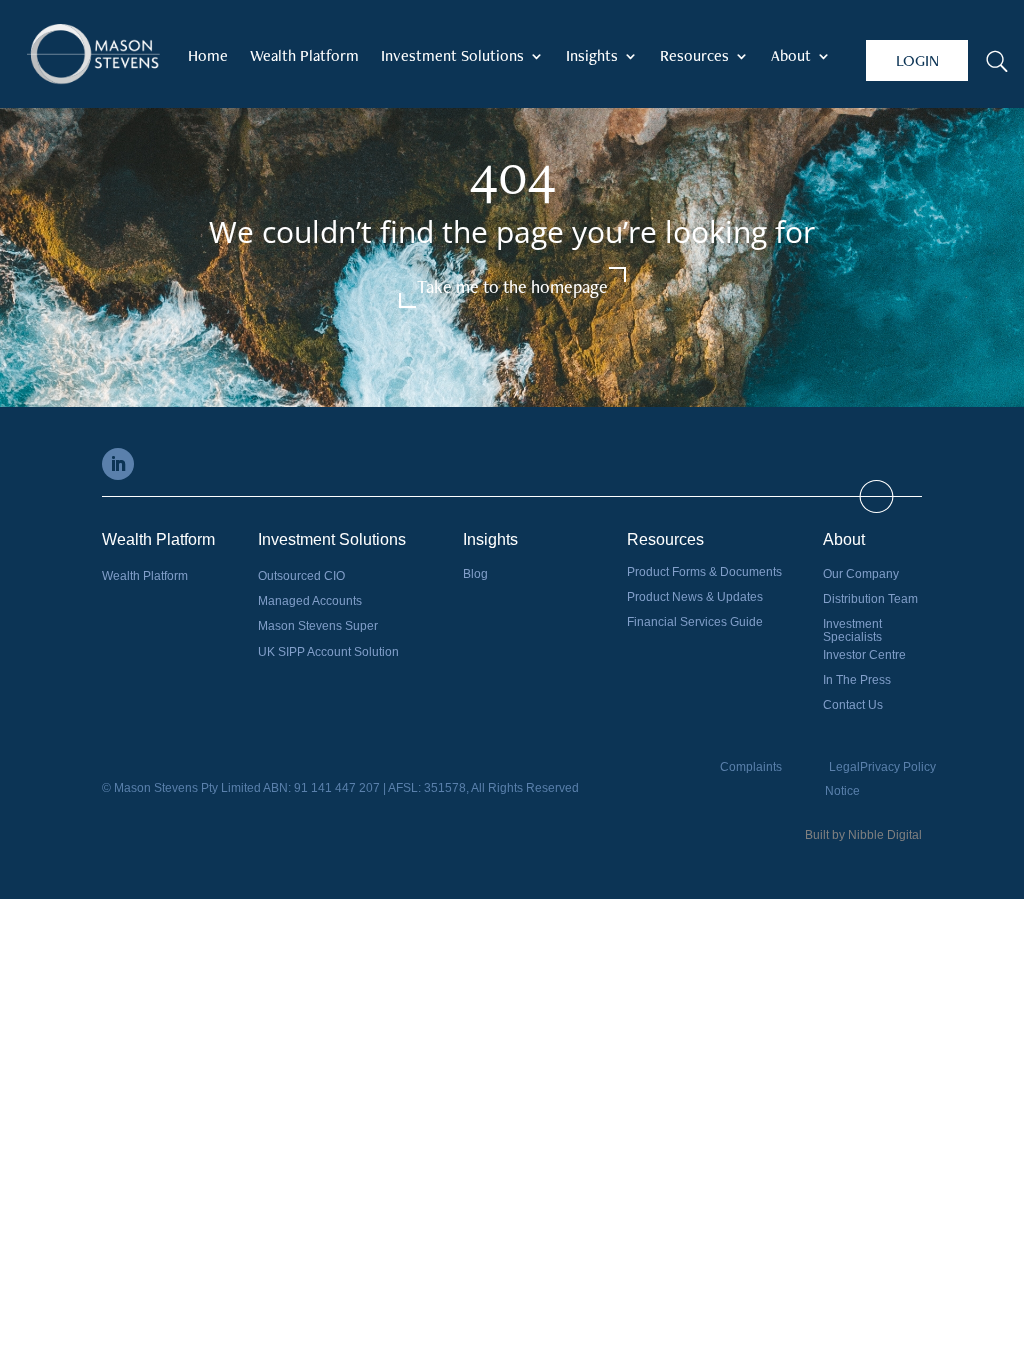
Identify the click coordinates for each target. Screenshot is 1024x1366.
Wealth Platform (304, 57)
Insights (592, 57)
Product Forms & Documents (704, 572)
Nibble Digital (885, 835)
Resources (694, 57)
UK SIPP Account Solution (328, 652)
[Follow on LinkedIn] (118, 464)
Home (208, 57)
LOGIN (917, 60)
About (791, 57)
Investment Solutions (452, 57)
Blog (475, 574)
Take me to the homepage (512, 286)
